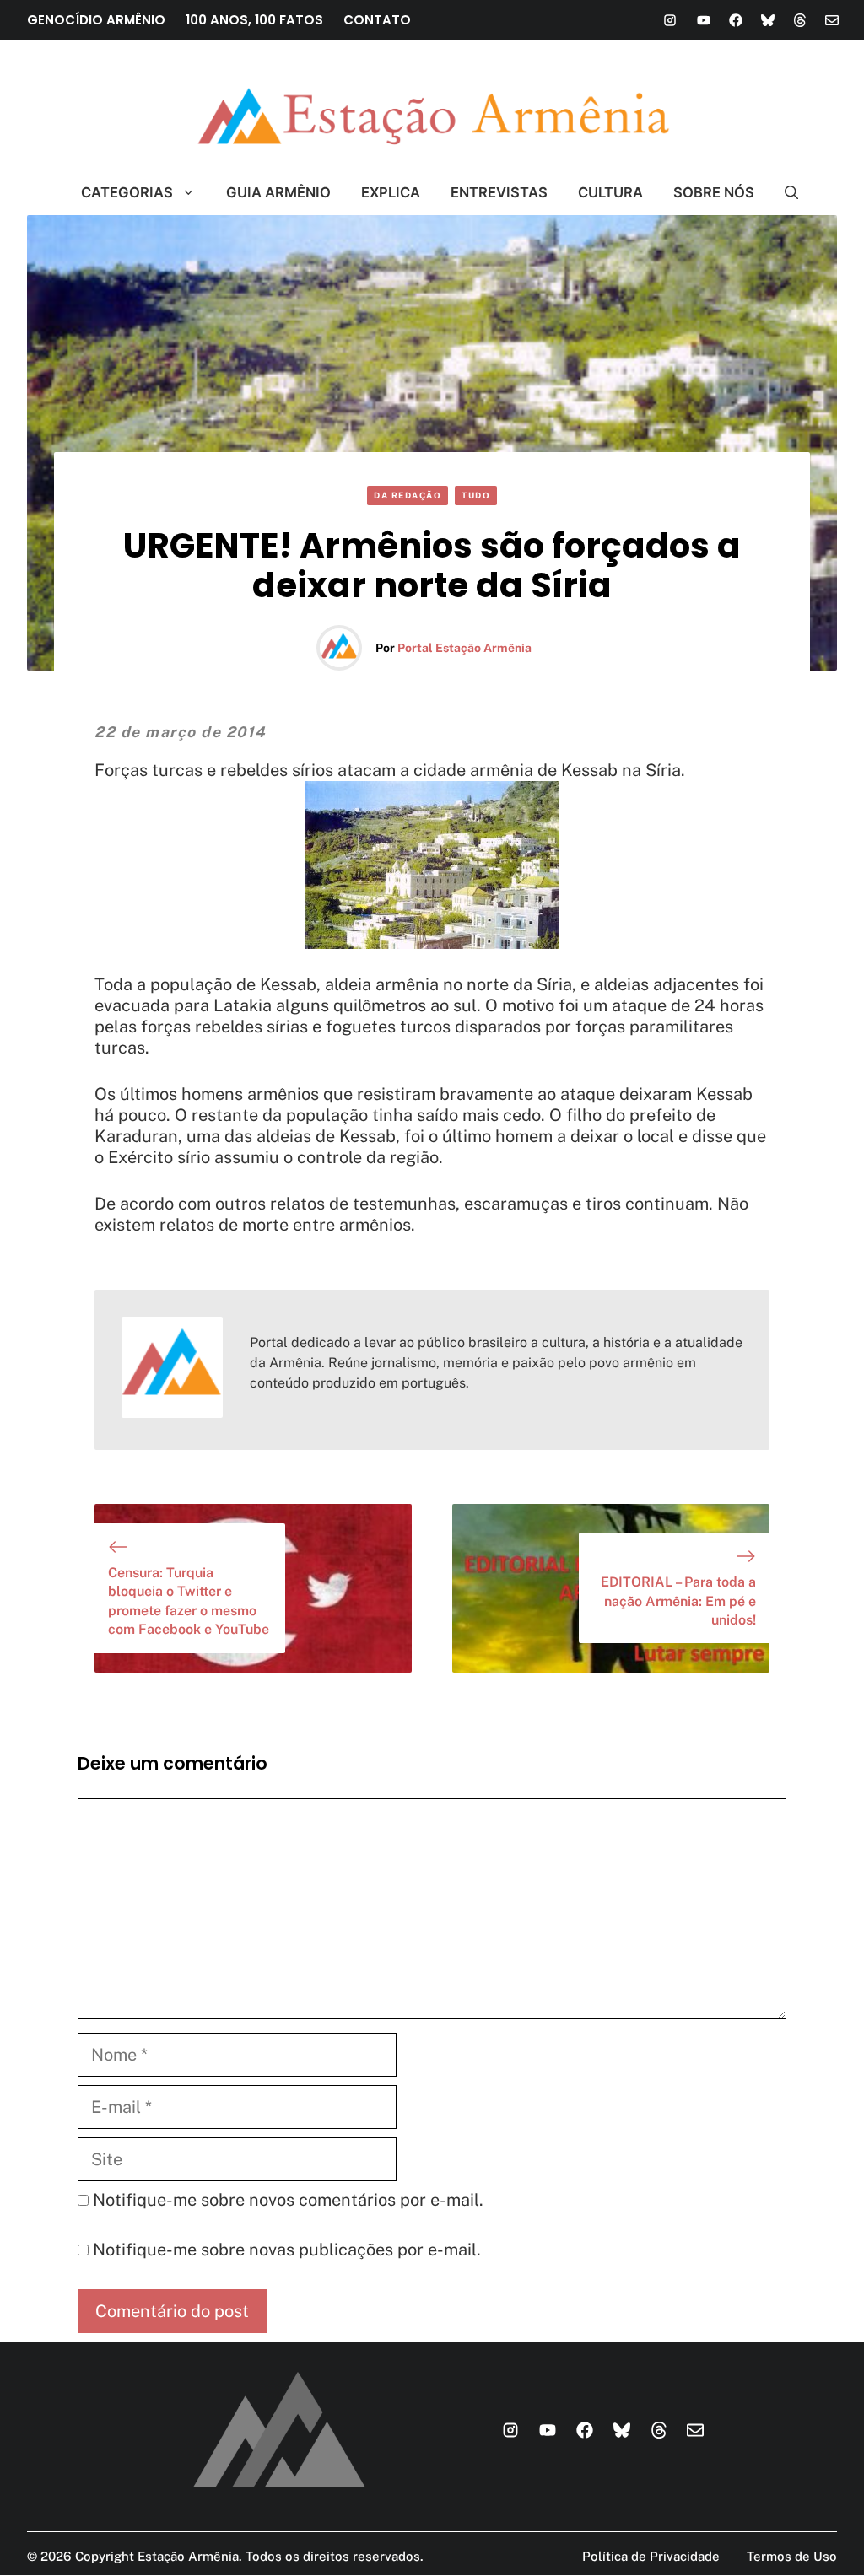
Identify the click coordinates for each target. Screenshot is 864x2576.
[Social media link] (670, 20)
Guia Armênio (278, 192)
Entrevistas (499, 192)
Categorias (127, 192)
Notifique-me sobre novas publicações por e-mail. (287, 2250)
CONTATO (377, 20)
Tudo (476, 495)
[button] (784, 192)
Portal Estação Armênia (464, 648)
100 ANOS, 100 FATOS (254, 20)
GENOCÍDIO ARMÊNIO (96, 20)
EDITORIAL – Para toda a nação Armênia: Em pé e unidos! (678, 1601)
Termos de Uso (792, 2556)
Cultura (610, 192)
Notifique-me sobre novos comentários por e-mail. (288, 2200)
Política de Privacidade (651, 2556)
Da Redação (408, 495)
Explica (391, 192)
